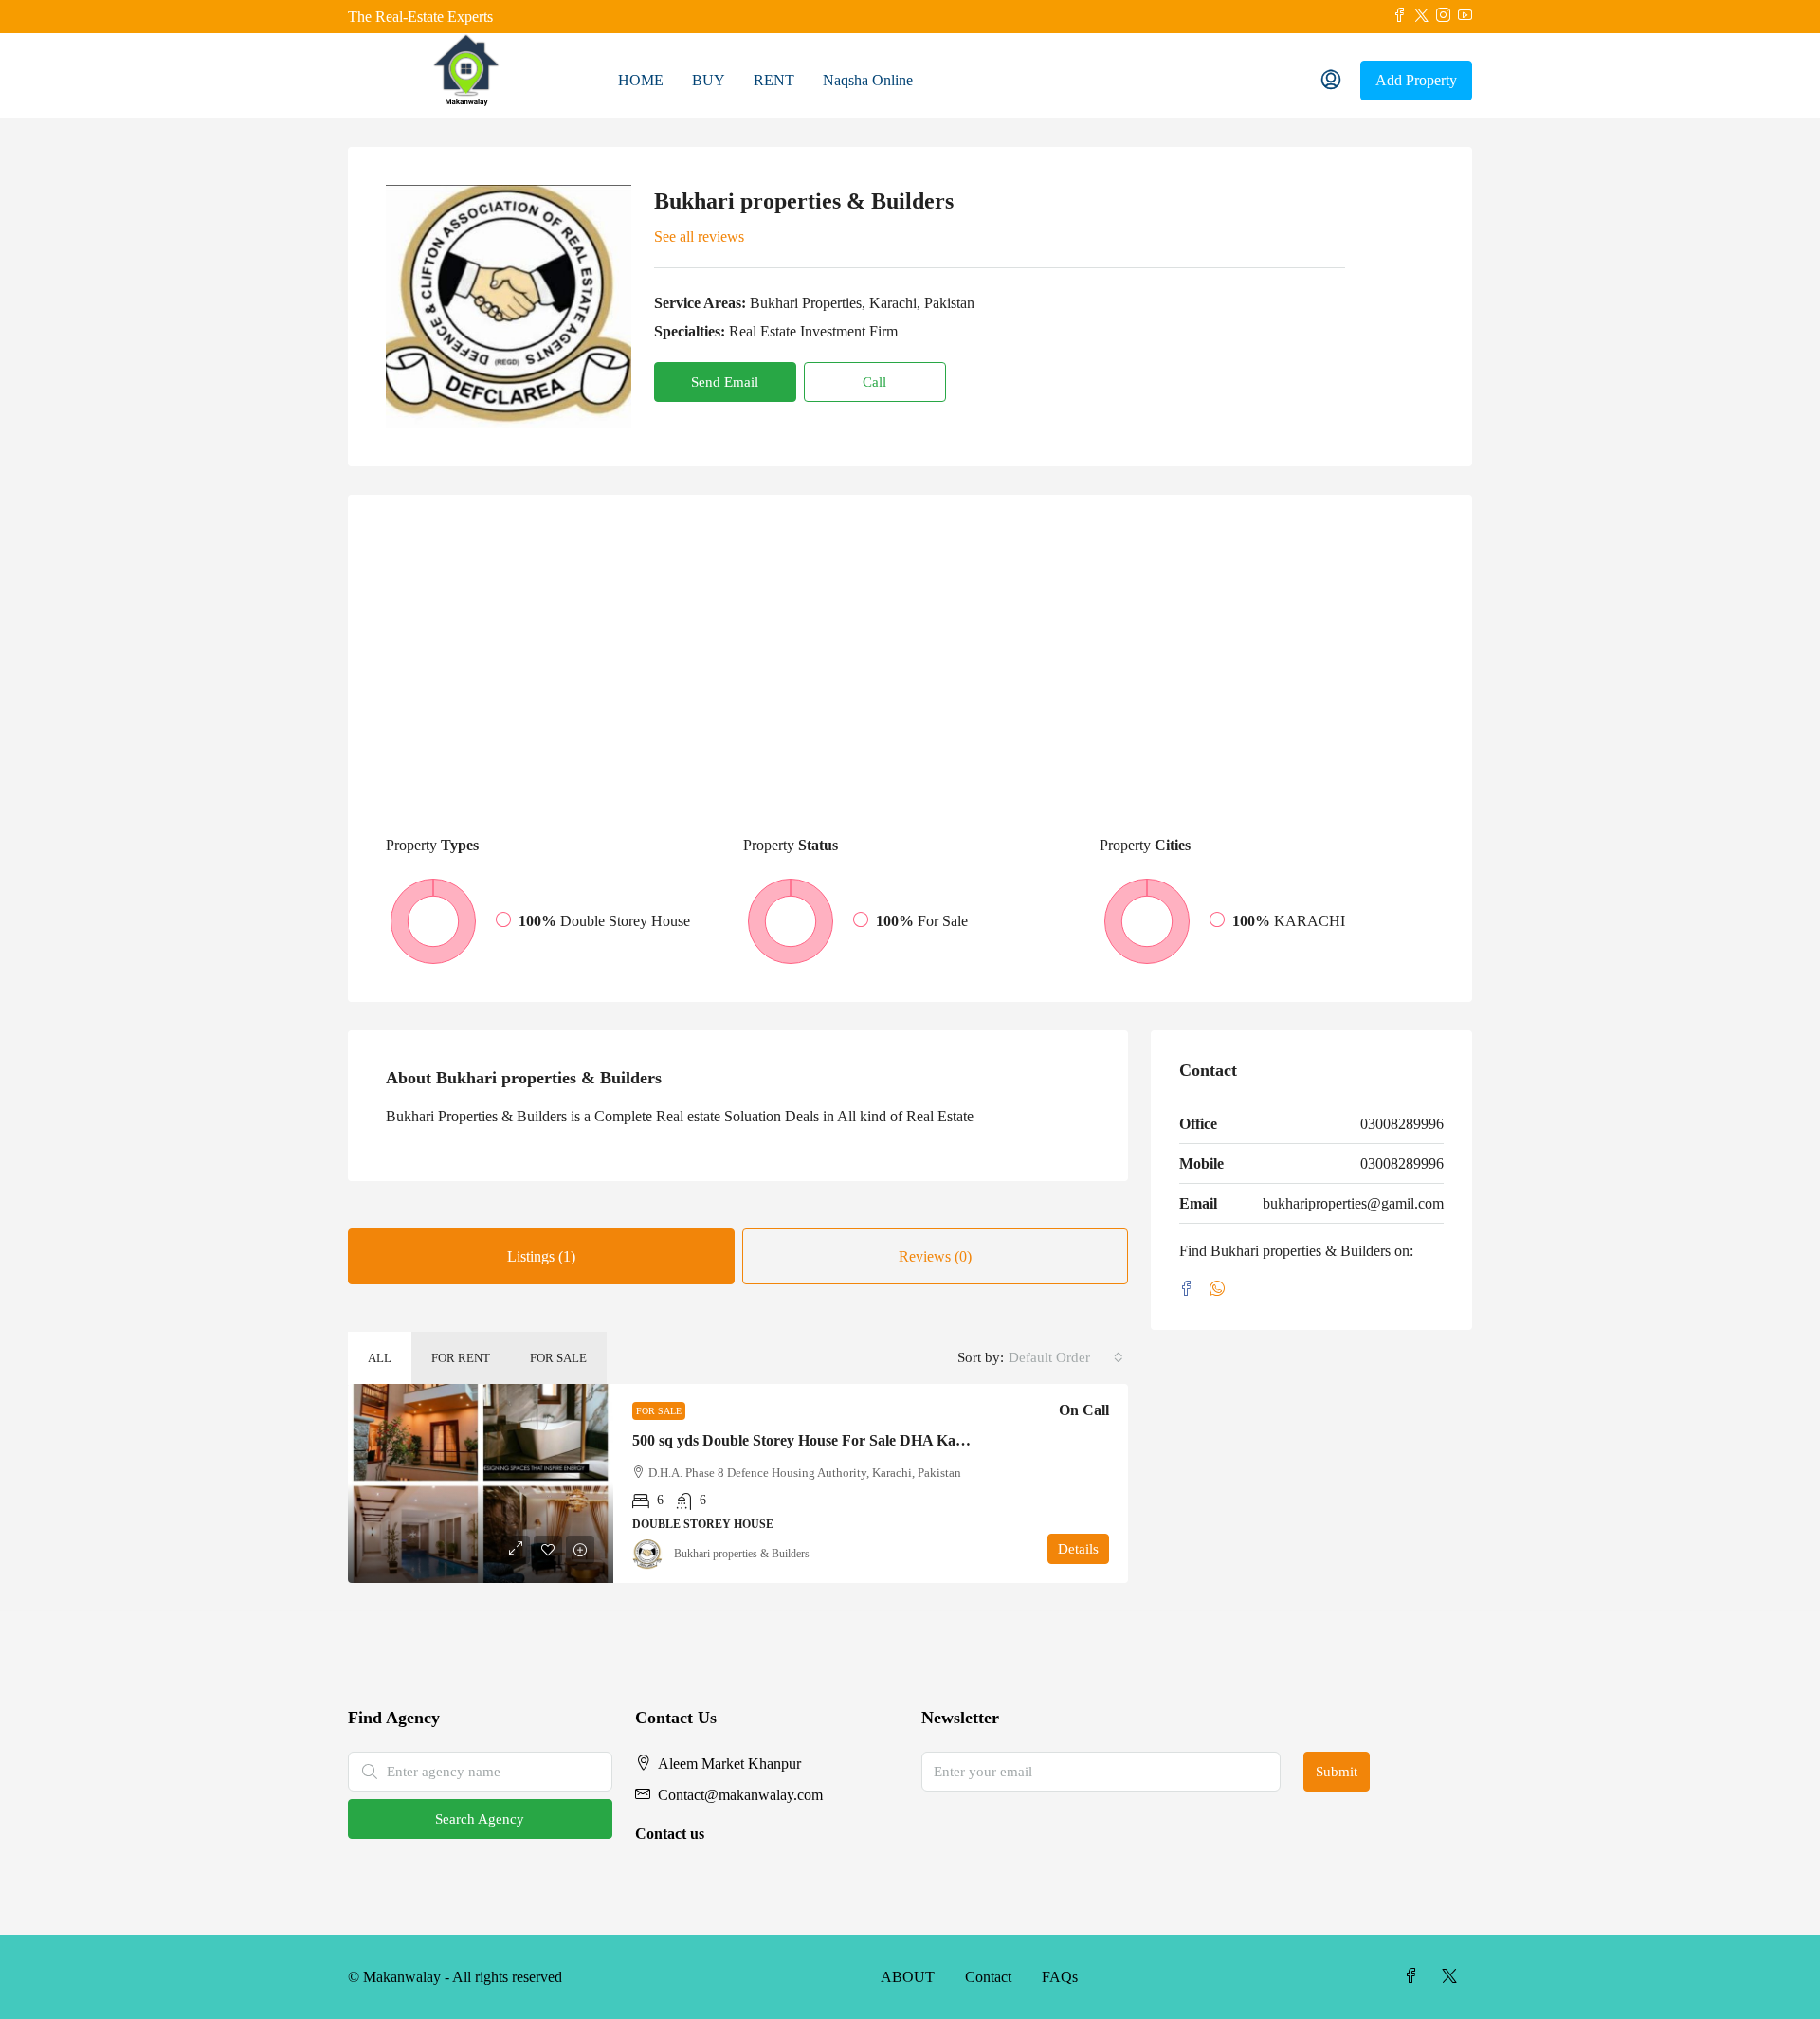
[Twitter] (1453, 1977)
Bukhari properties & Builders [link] (742, 1554)
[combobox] (1066, 1357)
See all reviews (699, 236)
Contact (988, 1977)
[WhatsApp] (1221, 1290)
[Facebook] (1191, 1290)
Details (1078, 1549)
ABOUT (908, 1977)
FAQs (1060, 1977)
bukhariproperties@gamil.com (1353, 1203)
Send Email (725, 382)
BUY (709, 80)
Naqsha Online (868, 80)
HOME (641, 80)
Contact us (670, 1834)
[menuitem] (1331, 81)
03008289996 (1402, 1124)
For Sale (558, 1358)
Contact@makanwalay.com (740, 1795)
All (380, 1358)
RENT (774, 80)
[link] (481, 1483)
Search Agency (480, 1819)
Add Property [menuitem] (1416, 80)
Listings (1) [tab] (541, 1256)
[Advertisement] (910, 675)
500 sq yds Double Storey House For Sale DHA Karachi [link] (810, 1440)
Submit (1337, 1772)
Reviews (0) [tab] (935, 1256)
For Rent (461, 1358)
